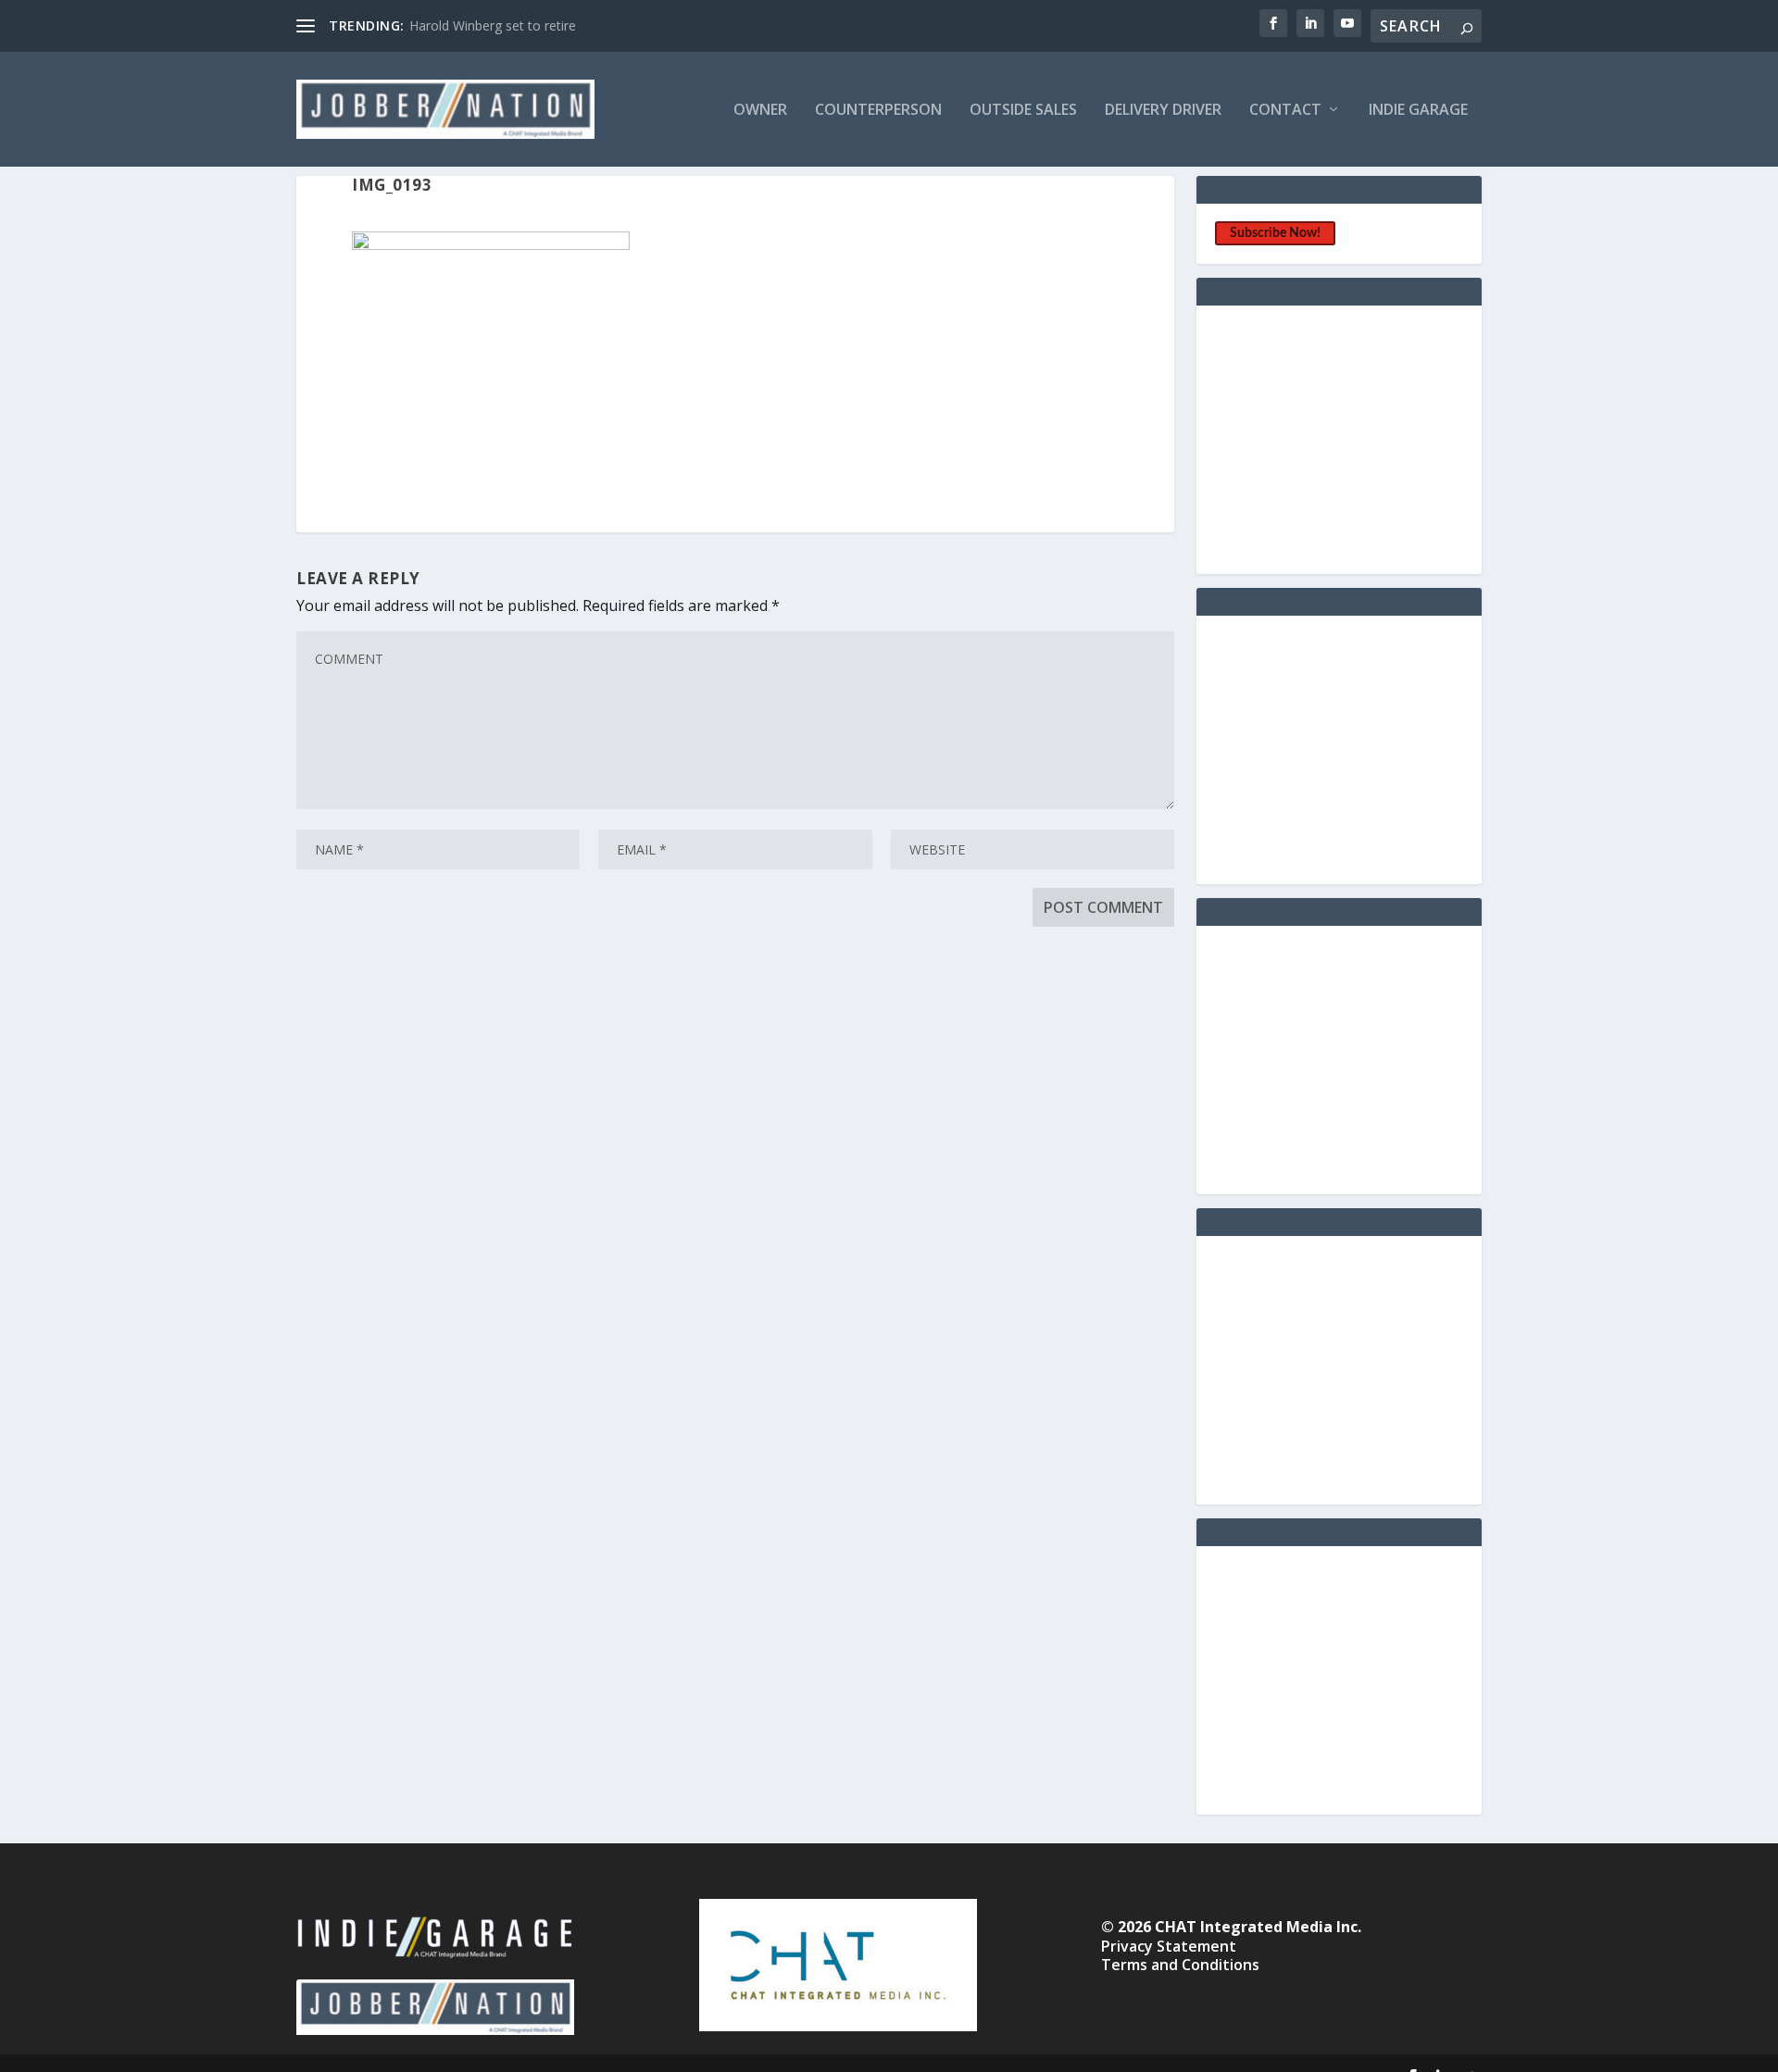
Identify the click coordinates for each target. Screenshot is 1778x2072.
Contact (1285, 111)
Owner (760, 111)
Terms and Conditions (1180, 1965)
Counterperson (878, 111)
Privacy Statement (1169, 1946)
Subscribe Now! (1275, 233)
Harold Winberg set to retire (493, 25)
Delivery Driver (1163, 111)
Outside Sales (1023, 111)
